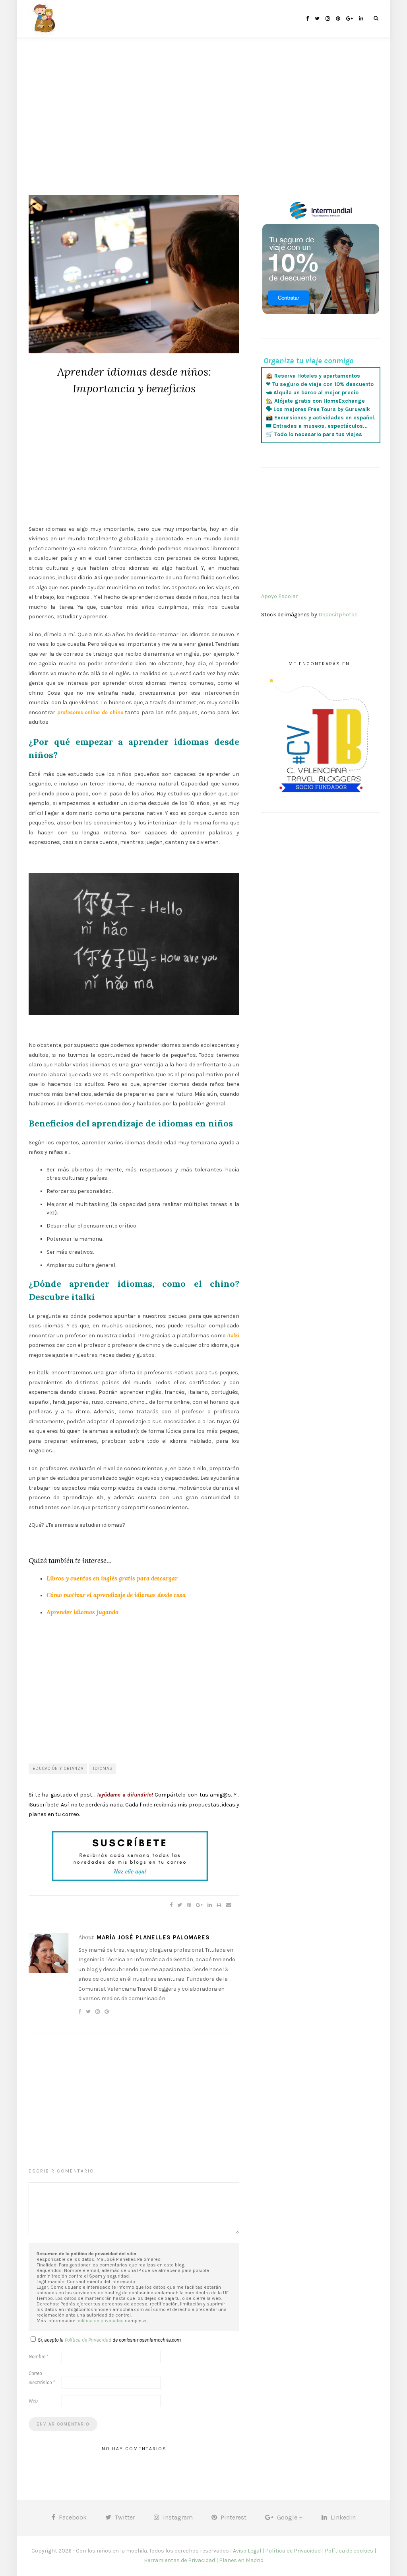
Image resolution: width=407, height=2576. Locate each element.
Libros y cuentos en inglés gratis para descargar (112, 1578)
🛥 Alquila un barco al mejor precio (312, 393)
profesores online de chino (90, 712)
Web (33, 2401)
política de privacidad (100, 2321)
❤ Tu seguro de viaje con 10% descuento (320, 384)
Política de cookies (349, 2551)
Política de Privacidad (88, 2340)
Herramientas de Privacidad (179, 2560)
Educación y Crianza (58, 1768)
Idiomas (103, 1768)
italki (233, 1336)
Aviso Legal (247, 2551)
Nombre (39, 2357)
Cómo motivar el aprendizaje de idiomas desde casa (116, 1595)
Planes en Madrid (241, 2560)
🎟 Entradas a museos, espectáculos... (317, 426)
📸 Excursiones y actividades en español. (321, 418)
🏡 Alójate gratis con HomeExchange (315, 401)
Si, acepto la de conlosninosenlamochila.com (109, 2340)
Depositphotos (338, 615)
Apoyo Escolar (280, 596)
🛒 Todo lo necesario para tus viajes (314, 434)
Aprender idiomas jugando (82, 1612)
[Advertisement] (203, 127)
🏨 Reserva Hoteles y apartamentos (313, 376)
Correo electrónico (42, 2378)
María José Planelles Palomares (153, 1937)
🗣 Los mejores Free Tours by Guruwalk (318, 409)
